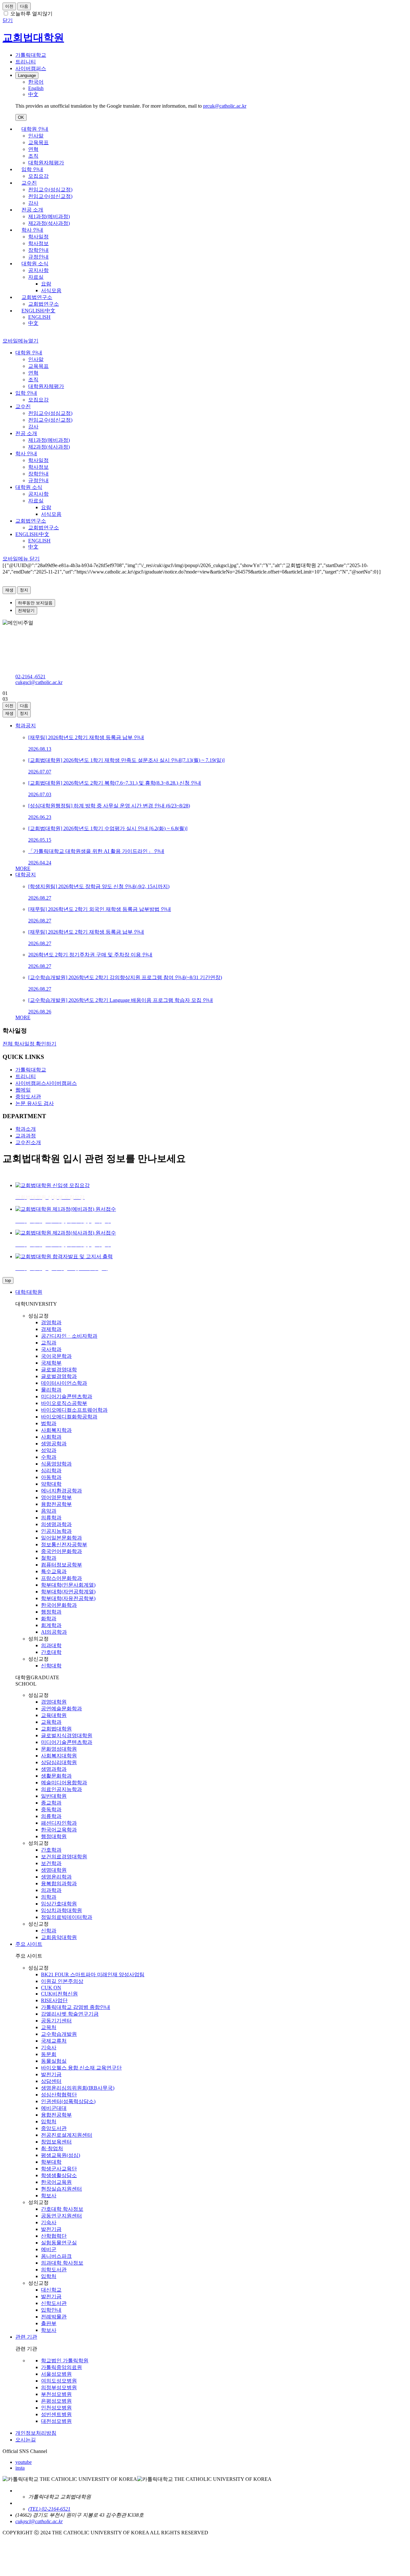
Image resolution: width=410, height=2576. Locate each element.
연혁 (33, 149)
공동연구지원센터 (61, 2216)
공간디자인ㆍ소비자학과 (69, 1336)
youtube (24, 2462)
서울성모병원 (56, 2374)
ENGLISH (39, 317)
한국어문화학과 (59, 1605)
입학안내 (51, 2310)
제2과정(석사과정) (49, 223)
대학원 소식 (35, 264)
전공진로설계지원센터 (67, 2135)
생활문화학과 (56, 1776)
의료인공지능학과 (61, 1789)
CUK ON (51, 1988)
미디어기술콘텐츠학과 (67, 1396)
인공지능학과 (56, 1531)
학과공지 (26, 726)
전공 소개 (32, 210)
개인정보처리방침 (36, 2433)
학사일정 (38, 237)
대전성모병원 (56, 2421)
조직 (33, 156)
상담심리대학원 (59, 1762)
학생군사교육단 (59, 2169)
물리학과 (51, 1390)
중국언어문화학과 (61, 1551)
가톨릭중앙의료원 (61, 2367)
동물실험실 (54, 2061)
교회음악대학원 (59, 1937)
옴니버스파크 (56, 2256)
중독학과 (51, 1809)
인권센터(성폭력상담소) (68, 2101)
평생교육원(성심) (61, 2155)
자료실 (36, 277)
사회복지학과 (56, 1430)
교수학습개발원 (59, 2034)
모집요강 (38, 176)
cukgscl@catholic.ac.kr (39, 682)
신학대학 (51, 1666)
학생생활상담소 (59, 2175)
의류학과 (51, 1518)
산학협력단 (54, 2236)
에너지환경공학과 (61, 1491)
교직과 (49, 1343)
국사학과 (51, 1349)
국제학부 (51, 1363)
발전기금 (51, 2074)
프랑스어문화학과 (61, 1578)
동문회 (49, 2054)
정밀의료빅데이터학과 (67, 1917)
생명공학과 (54, 1444)
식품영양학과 (56, 1464)
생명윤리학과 (56, 1877)
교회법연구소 (37, 297)
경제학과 (51, 1329)
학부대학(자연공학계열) (68, 1592)
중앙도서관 (54, 2128)
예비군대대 (54, 2108)
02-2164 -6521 (30, 677)
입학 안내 (32, 169)
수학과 (49, 1457)
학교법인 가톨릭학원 (65, 2361)
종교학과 (51, 1803)
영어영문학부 (56, 1497)
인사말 (36, 136)
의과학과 (51, 1890)
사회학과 (51, 1437)
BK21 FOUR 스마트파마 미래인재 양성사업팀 (93, 1974)
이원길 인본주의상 (62, 1981)
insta (20, 2468)
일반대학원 (54, 1796)
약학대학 (51, 1484)
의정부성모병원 (59, 2387)
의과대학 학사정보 (62, 2263)
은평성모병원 (56, 2401)
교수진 (29, 183)
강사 (33, 203)
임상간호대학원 (59, 1904)
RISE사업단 (54, 2000)
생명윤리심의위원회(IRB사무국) (78, 2088)
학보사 (49, 2196)
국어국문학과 (56, 1356)
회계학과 (51, 1625)
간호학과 (51, 1850)
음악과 (49, 1511)
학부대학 (51, 2162)
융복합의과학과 (59, 1883)
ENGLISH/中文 (38, 311)
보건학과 (51, 1863)
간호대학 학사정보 (62, 2209)
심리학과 (51, 1470)
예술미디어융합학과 (64, 1783)
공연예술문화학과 (61, 1709)
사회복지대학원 (59, 1756)
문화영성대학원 (59, 1749)
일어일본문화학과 (61, 1538)
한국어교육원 (56, 2182)
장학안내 (38, 250)
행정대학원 (54, 1836)
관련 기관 (26, 2337)
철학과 (49, 1558)
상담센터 (51, 2081)
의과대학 (51, 1645)
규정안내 (38, 257)
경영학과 (51, 1322)
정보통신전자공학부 (64, 1544)
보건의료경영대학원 (64, 1857)
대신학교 (51, 2290)
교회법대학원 (56, 1729)
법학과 (49, 1423)
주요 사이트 (29, 1944)
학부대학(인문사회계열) (68, 1585)
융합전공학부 (56, 1504)
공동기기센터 (56, 2021)
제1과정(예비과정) (49, 216)
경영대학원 (54, 1702)
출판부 (49, 2323)
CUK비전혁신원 (59, 1994)
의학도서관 (54, 2270)
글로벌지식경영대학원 (67, 1735)
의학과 (49, 1897)
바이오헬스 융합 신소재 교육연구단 (81, 2068)
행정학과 (51, 1612)
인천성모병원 (56, 2408)
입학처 (49, 2122)
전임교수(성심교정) (50, 190)
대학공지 (26, 875)
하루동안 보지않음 (35, 603)
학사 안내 (32, 230)
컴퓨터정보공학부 (61, 1565)
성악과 (49, 1450)
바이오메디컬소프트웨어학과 (74, 1410)
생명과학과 (54, 1769)
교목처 (49, 2027)
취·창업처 (52, 2148)
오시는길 (26, 2440)
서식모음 (51, 290)
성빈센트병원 (56, 2414)
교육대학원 (54, 1715)
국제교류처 (54, 2041)
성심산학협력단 (59, 2095)
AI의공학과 (54, 1632)
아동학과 (51, 1477)
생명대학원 (54, 1870)
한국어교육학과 (59, 1830)
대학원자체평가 (46, 163)
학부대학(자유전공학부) (68, 1598)
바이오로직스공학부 (64, 1403)
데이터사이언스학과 (64, 1383)
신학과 (49, 1931)
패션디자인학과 (59, 1823)
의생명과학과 (56, 1524)
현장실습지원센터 (61, 2189)
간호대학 (51, 1652)
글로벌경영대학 (59, 1370)
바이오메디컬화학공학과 (69, 1417)
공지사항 (38, 270)
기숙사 (49, 2048)
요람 (46, 284)
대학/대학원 (29, 1292)
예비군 (49, 2249)
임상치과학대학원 (61, 1910)
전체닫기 (26, 611)
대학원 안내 (35, 129)
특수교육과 (54, 1571)
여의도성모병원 (59, 2381)
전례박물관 (54, 2317)
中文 (33, 323)
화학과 (49, 1618)
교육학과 (51, 1722)
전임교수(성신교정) (50, 196)
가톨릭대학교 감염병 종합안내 (76, 2007)
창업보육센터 (56, 2142)
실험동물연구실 (59, 2243)
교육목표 (38, 142)
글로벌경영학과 (59, 1376)
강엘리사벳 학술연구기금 (70, 2014)
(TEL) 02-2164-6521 (49, 2509)
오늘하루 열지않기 (31, 14)
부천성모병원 (56, 2394)
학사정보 (38, 243)
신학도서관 (54, 2303)
